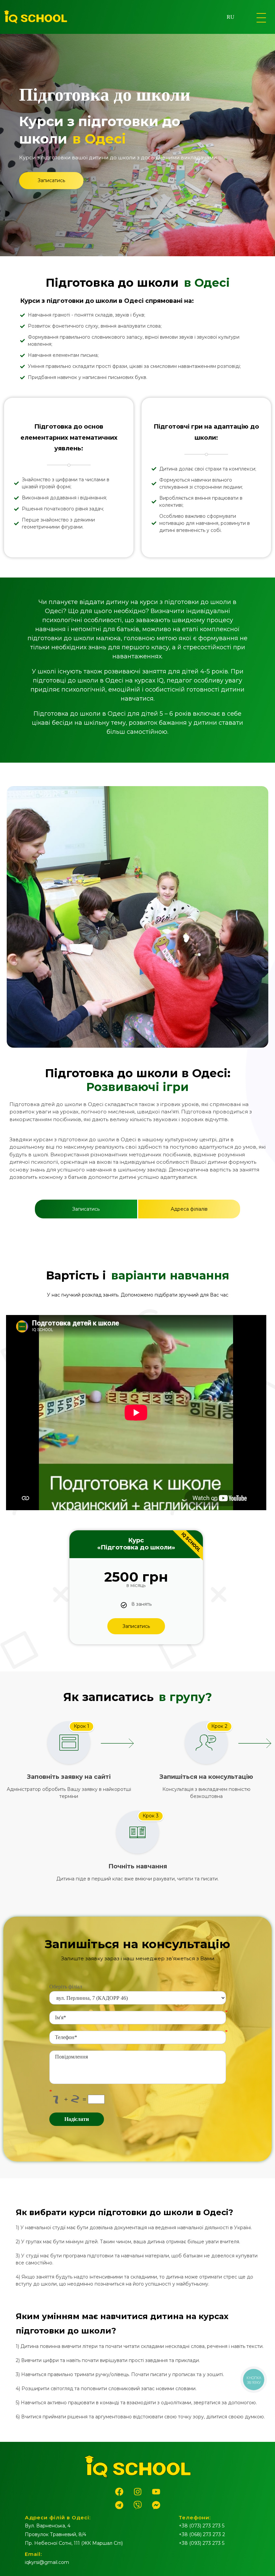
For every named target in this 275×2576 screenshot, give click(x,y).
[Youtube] (156, 2491)
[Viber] (137, 2505)
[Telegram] (119, 2505)
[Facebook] (119, 2491)
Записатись (136, 1626)
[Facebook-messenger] (156, 2505)
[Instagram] (137, 2491)
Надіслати (77, 2119)
